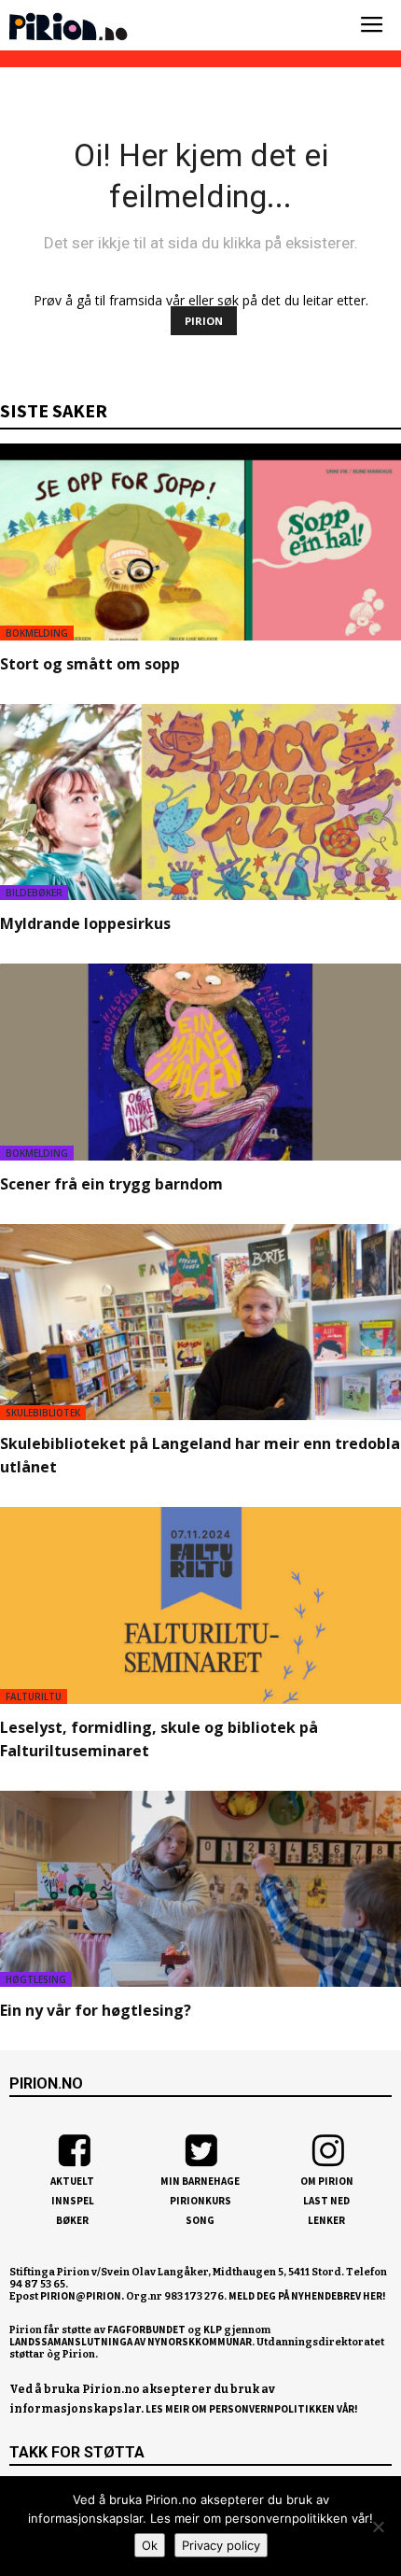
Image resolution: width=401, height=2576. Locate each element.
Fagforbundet (146, 2330)
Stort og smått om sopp (90, 664)
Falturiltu (34, 1696)
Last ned (326, 2201)
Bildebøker (34, 893)
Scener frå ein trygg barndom (111, 1184)
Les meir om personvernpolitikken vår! (252, 2409)
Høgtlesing (36, 1979)
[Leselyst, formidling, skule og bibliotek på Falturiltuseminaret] (200, 1605)
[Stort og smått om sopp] (200, 542)
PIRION (204, 321)
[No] (378, 2527)
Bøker (72, 2220)
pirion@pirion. (82, 2296)
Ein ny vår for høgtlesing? (96, 2010)
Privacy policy (221, 2545)
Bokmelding (37, 633)
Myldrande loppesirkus (85, 923)
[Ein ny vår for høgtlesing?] (200, 1889)
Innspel (73, 2201)
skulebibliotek (43, 1413)
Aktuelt (72, 2181)
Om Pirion (327, 2181)
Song (200, 2220)
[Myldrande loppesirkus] (200, 802)
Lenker (326, 2220)
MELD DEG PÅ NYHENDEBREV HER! (307, 2296)
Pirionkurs (200, 2201)
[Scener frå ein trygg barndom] (200, 1062)
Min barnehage (200, 2181)
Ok (150, 2545)
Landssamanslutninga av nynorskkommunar (131, 2342)
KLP (213, 2330)
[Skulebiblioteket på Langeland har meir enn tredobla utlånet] (200, 1323)
